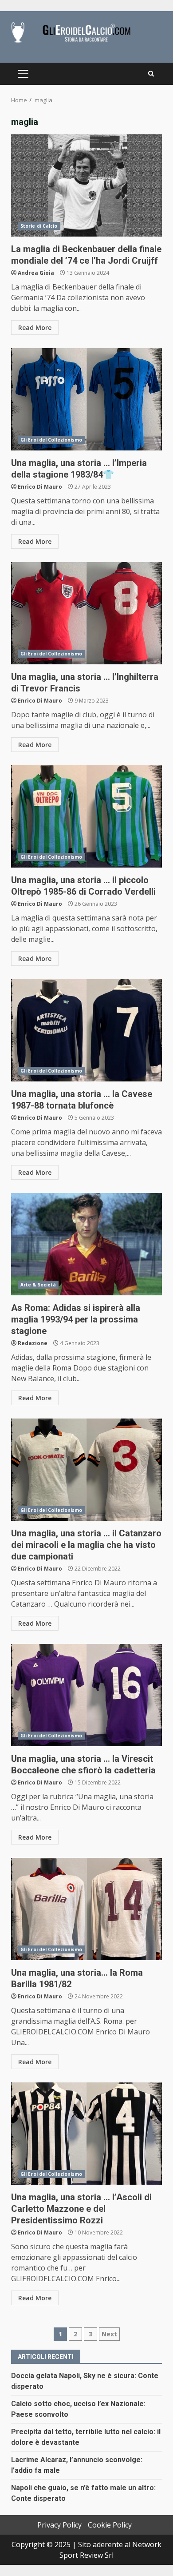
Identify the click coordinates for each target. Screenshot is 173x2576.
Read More (35, 328)
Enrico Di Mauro (40, 487)
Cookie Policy (110, 2525)
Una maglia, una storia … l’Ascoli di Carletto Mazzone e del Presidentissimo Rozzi (86, 2134)
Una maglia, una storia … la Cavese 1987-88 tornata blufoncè (86, 1030)
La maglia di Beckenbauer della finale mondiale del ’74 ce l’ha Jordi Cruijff (86, 185)
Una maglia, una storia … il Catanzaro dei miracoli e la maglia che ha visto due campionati (86, 1470)
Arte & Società (38, 1285)
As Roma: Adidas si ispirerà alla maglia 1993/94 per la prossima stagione (86, 1244)
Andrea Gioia (36, 273)
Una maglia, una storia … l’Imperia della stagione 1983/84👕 (86, 399)
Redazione (33, 1343)
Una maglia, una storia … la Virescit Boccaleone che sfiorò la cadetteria (86, 1695)
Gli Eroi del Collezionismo (51, 440)
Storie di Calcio (39, 226)
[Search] (151, 74)
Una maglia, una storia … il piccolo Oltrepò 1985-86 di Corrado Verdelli (86, 816)
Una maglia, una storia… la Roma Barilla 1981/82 (86, 1909)
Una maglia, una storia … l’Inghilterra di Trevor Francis (86, 613)
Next (109, 2334)
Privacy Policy (59, 2525)
